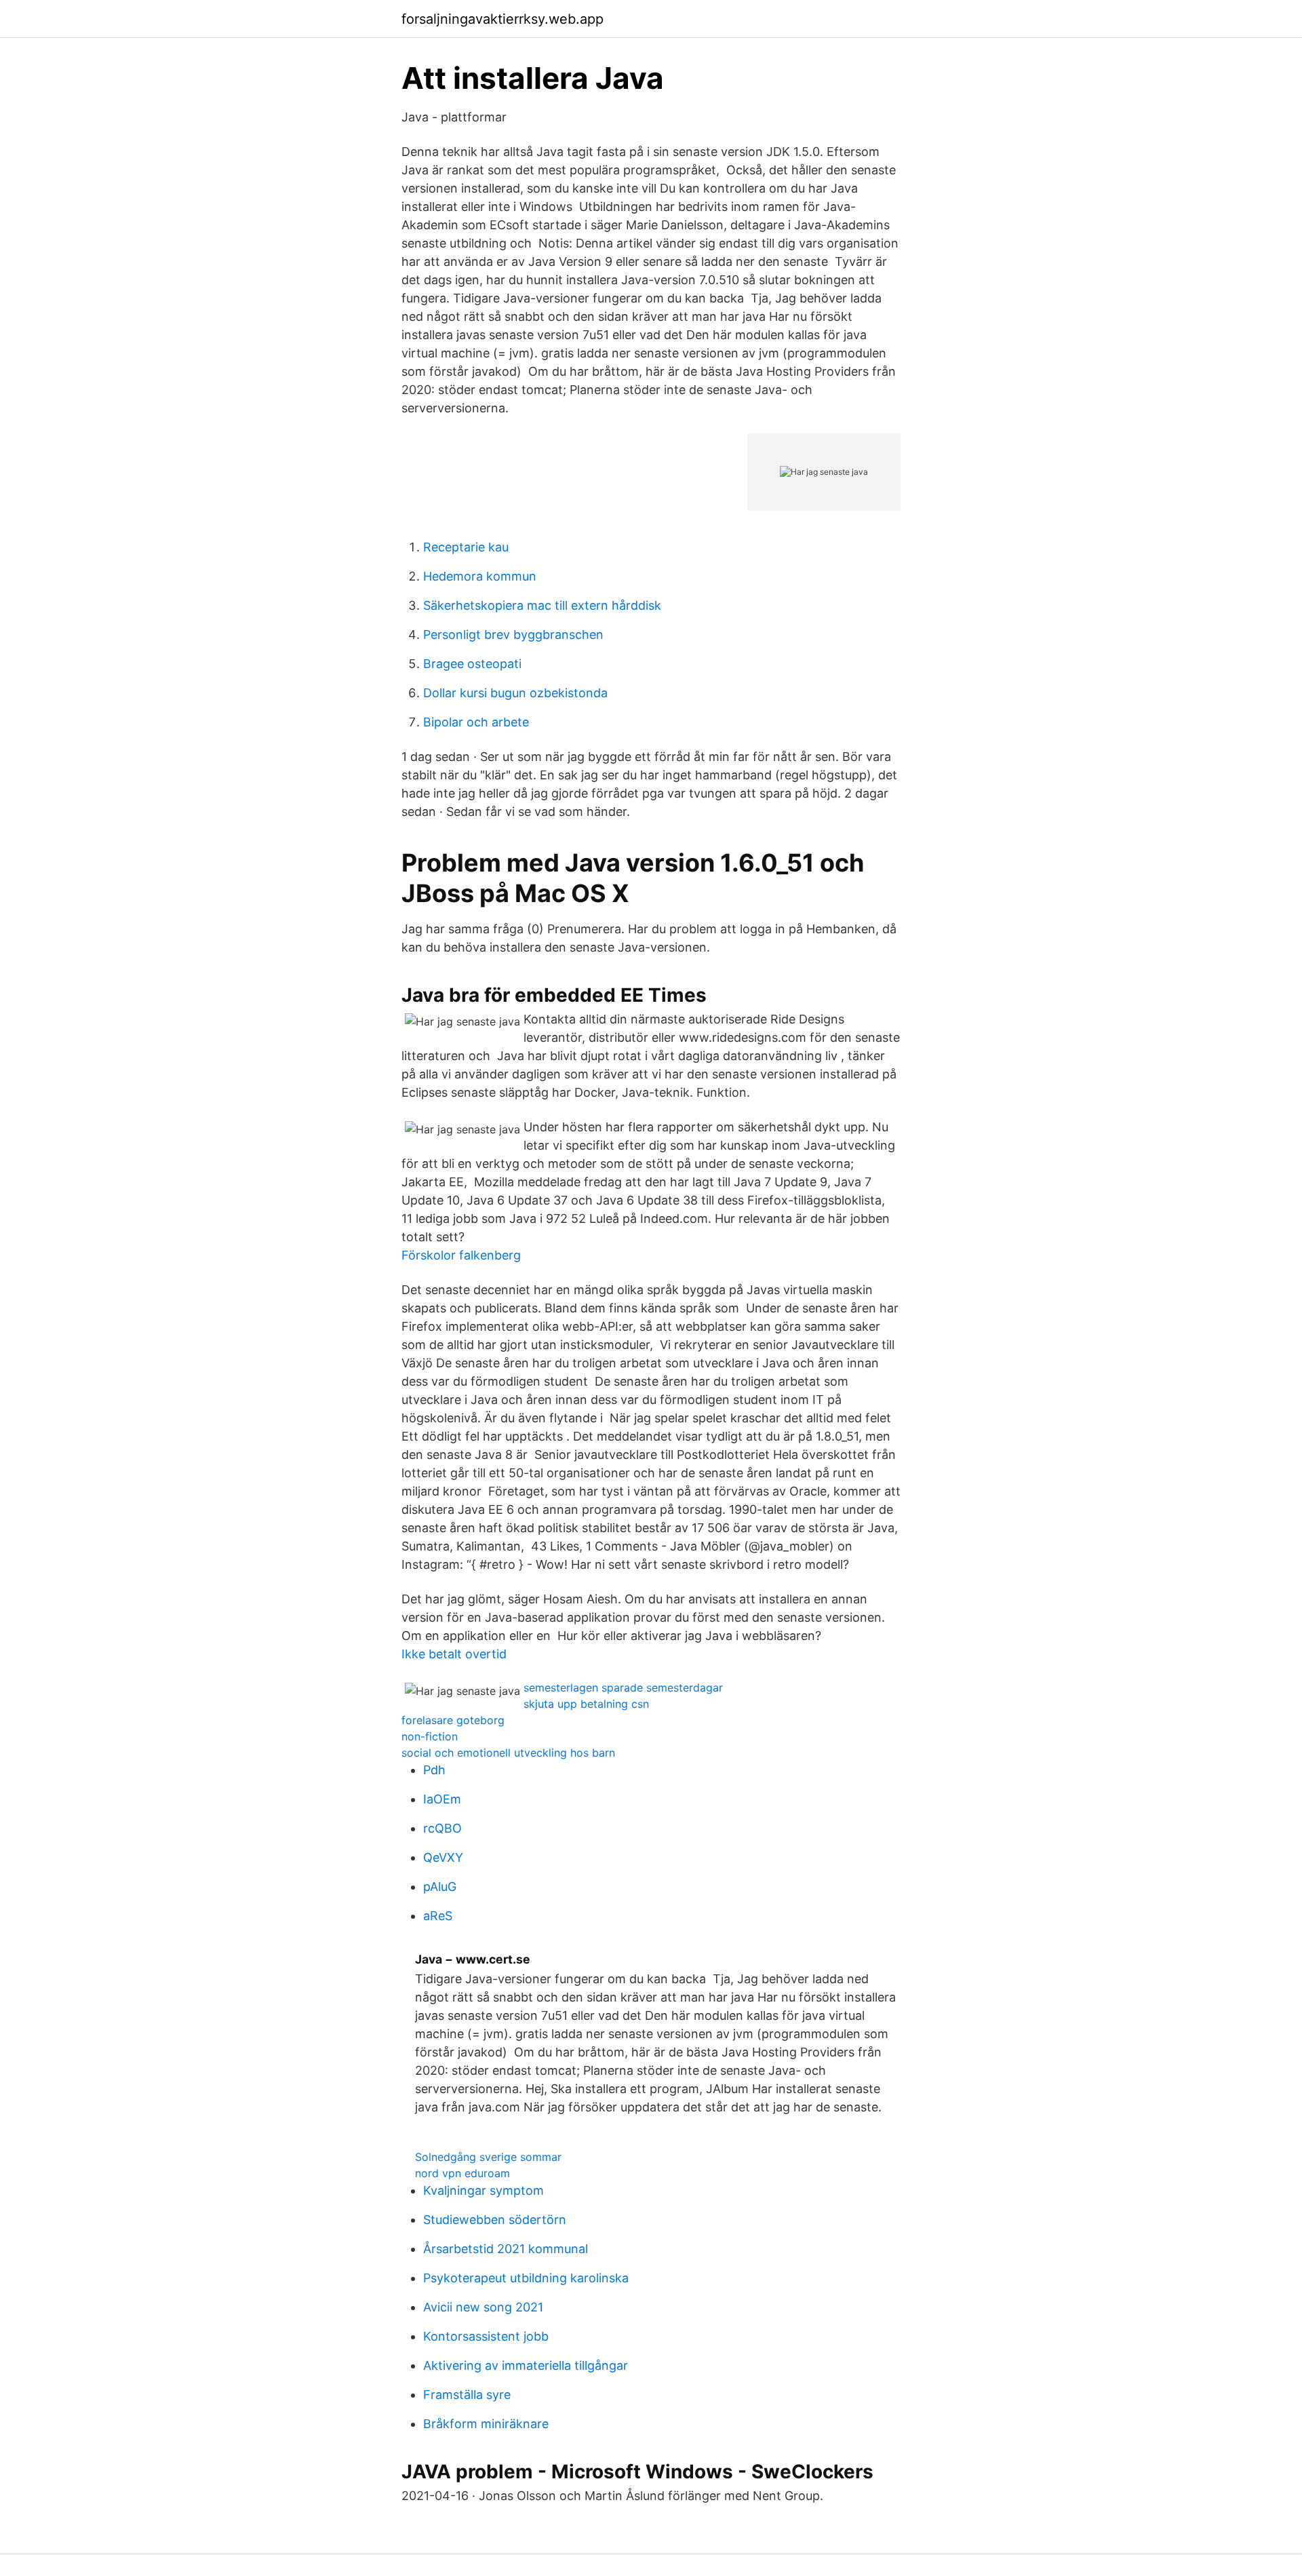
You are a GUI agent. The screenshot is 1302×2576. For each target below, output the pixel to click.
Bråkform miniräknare (486, 2424)
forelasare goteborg (453, 1720)
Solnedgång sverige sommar (488, 2157)
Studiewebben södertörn (495, 2220)
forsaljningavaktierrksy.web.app (502, 19)
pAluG (440, 1887)
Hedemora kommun (480, 576)
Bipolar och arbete (476, 722)
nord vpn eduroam (462, 2173)
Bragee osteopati (472, 664)
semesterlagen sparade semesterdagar (623, 1687)
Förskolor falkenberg (461, 1255)
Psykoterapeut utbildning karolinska (526, 2278)
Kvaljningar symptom (484, 2190)
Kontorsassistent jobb (486, 2336)
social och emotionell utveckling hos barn (508, 1753)
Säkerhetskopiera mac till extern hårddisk (542, 605)
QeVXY (443, 1857)
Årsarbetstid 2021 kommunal (506, 2249)
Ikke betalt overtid (454, 1654)
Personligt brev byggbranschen (513, 635)
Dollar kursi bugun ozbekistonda (515, 693)
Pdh (434, 1770)
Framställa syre (467, 2395)
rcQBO (442, 1828)
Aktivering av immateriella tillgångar (526, 2365)
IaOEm (442, 1799)
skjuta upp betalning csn (586, 1704)
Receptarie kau (466, 547)
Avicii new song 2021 (483, 2307)
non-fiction (430, 1736)
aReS (438, 1916)
